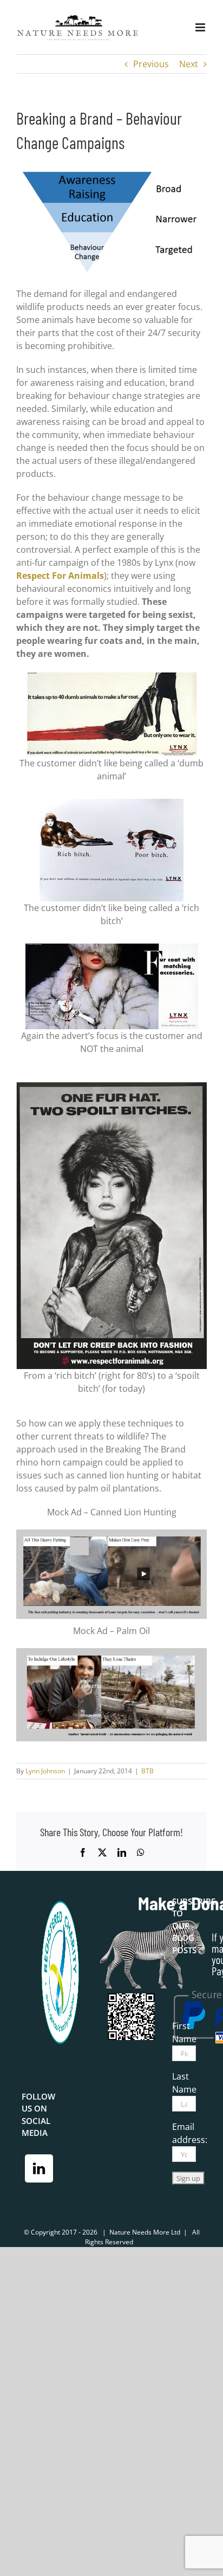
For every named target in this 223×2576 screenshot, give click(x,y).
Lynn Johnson (45, 1771)
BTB (147, 1771)
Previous (151, 64)
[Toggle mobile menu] (201, 27)
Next (189, 64)
